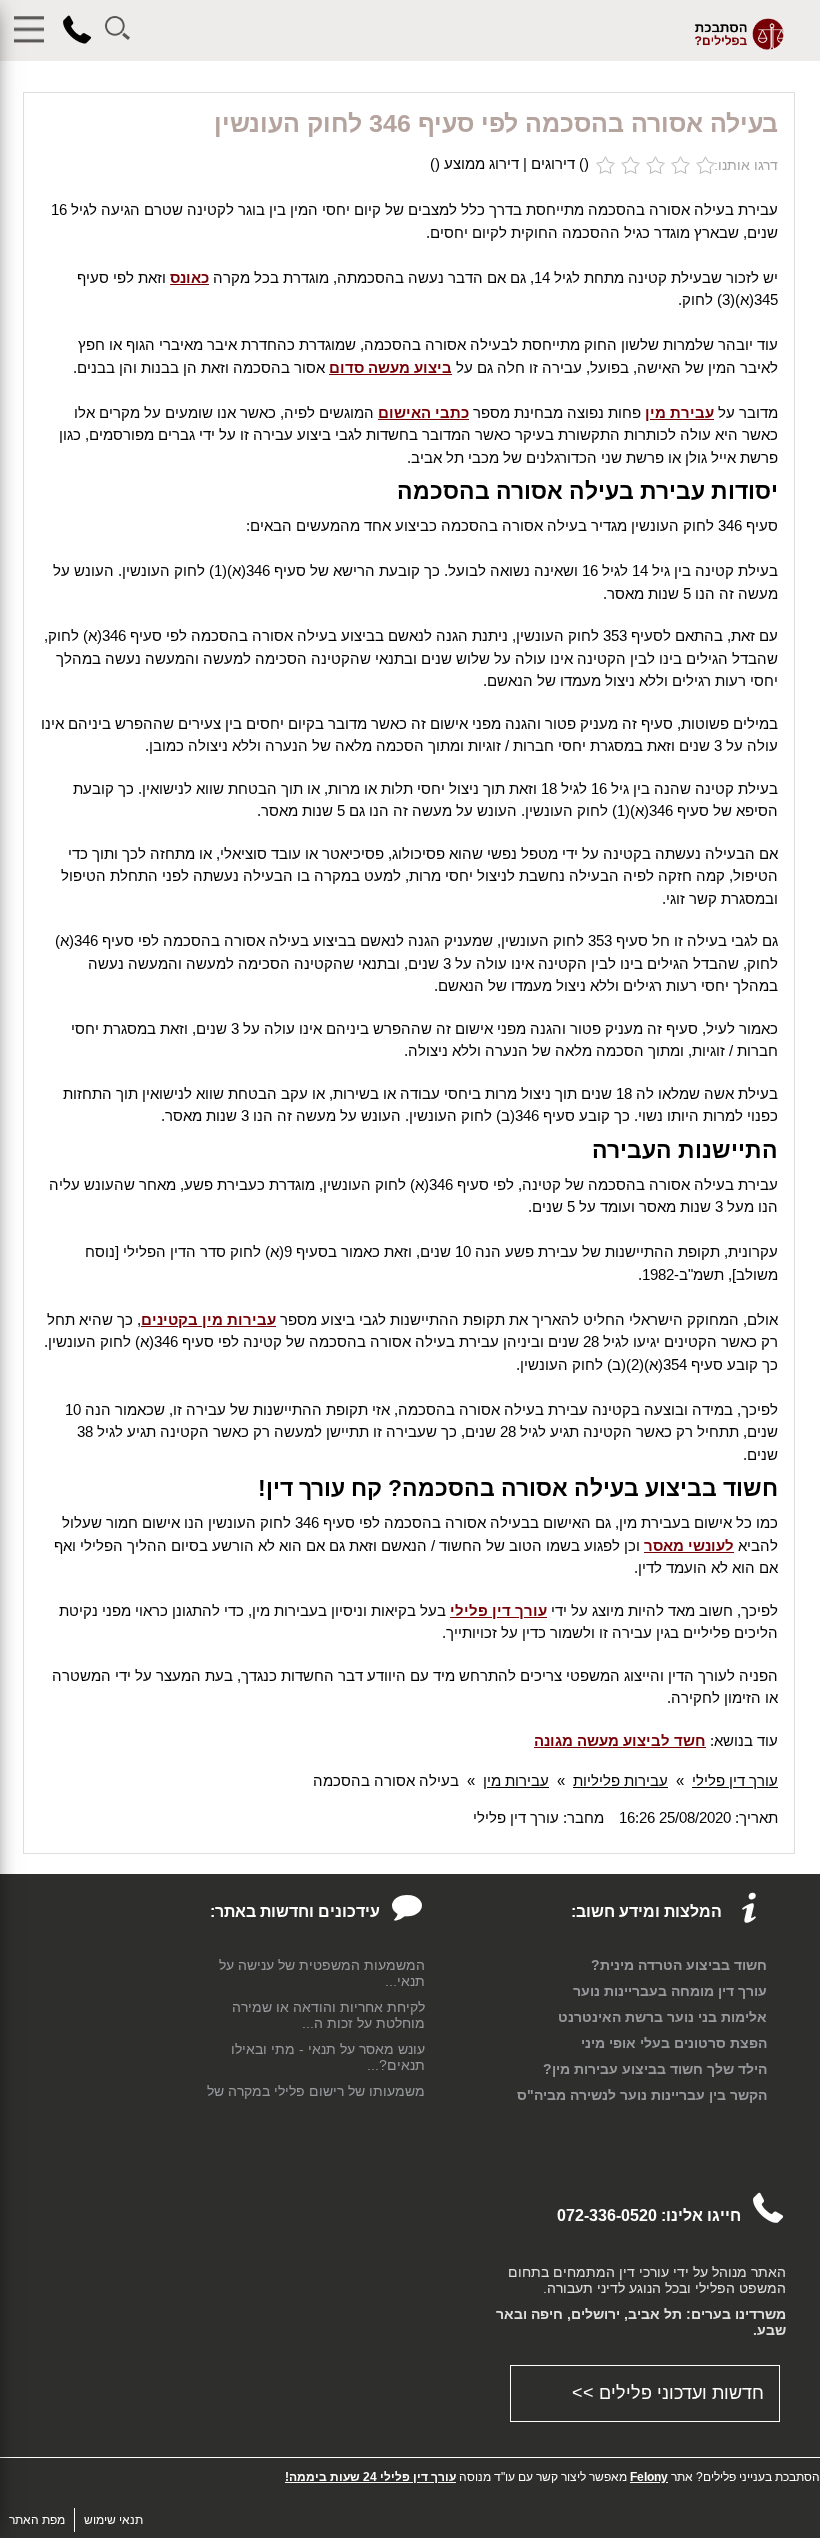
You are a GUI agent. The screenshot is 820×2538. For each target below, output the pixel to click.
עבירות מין (516, 1780)
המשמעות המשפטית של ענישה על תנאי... (322, 1973)
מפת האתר (37, 2520)
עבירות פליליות (620, 1780)
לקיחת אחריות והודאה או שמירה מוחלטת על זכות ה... (328, 2015)
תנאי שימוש (113, 2520)
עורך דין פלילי (735, 1780)
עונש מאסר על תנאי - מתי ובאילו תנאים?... (328, 2057)
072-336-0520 (607, 2215)
